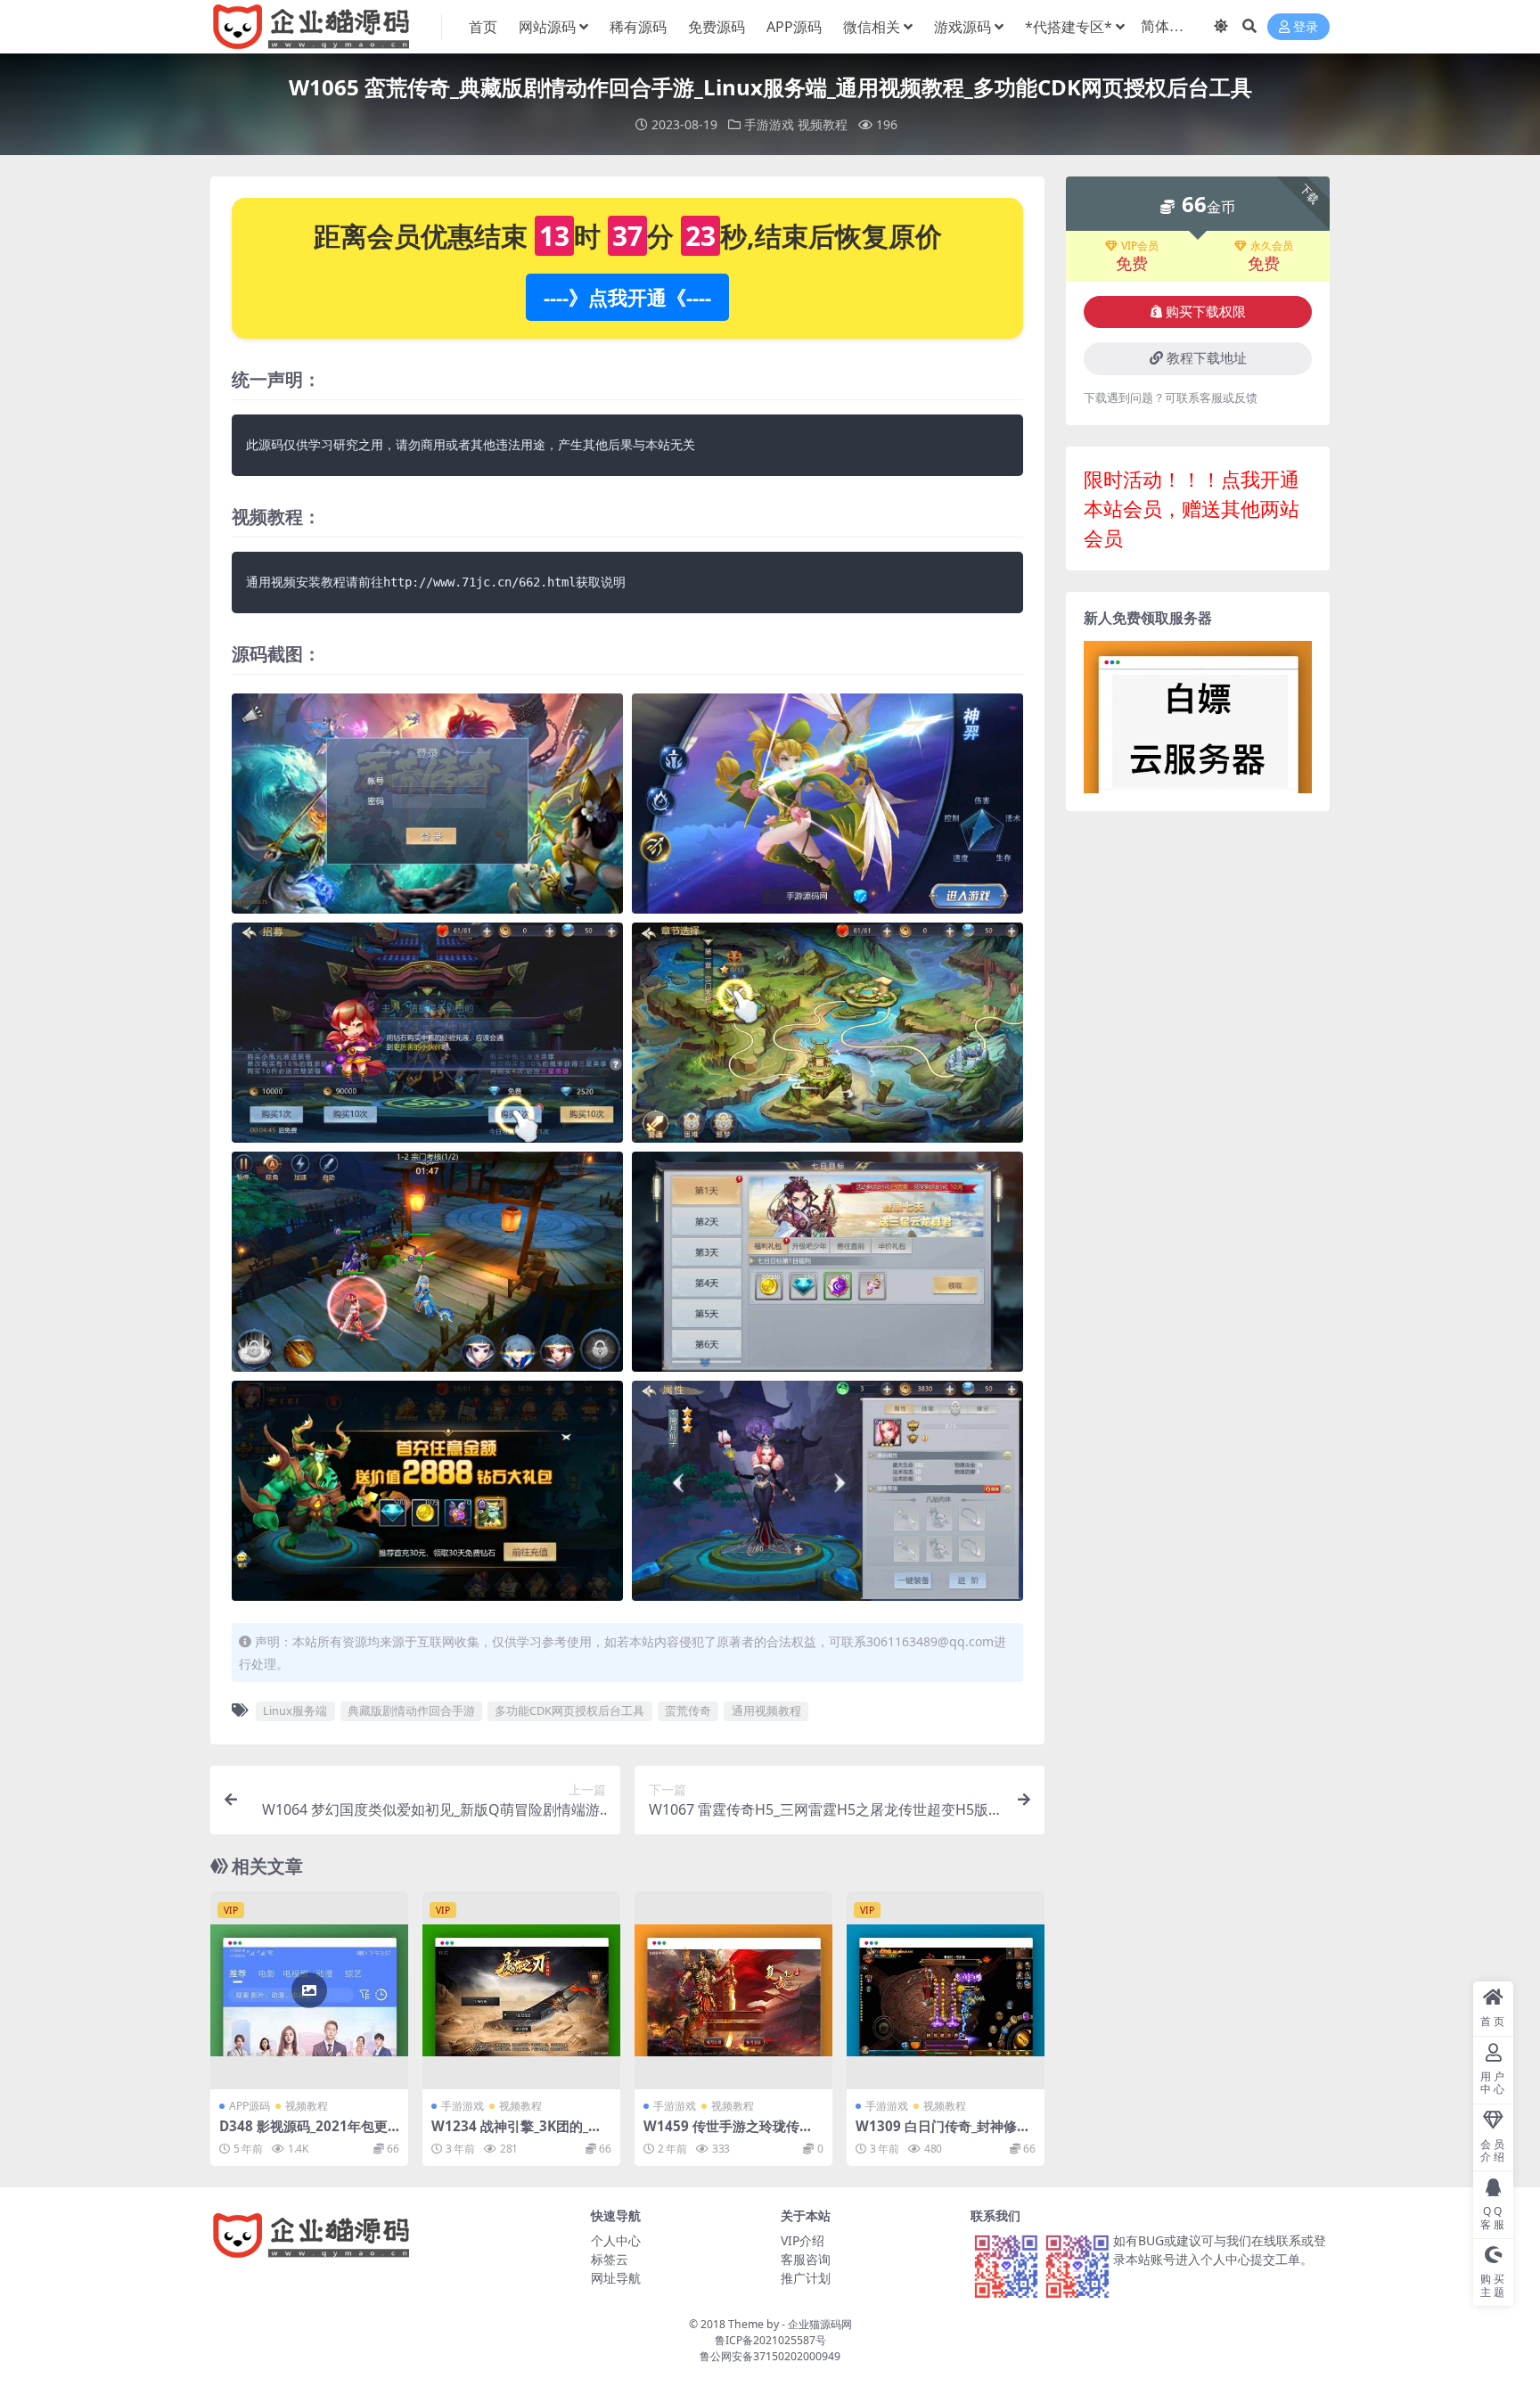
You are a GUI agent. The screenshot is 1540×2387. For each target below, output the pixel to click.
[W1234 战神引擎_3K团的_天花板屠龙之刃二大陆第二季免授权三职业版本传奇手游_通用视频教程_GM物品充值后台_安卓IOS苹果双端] (521, 1990)
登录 (1306, 27)
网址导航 (616, 2278)
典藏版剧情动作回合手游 (411, 1710)
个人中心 (616, 2240)
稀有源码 (638, 27)
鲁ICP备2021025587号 (770, 2340)
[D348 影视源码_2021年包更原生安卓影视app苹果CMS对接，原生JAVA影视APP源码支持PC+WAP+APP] (309, 1990)
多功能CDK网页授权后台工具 (569, 1710)
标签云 (610, 2259)
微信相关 (872, 27)
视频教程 (823, 124)
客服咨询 (806, 2259)
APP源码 (794, 27)
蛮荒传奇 (688, 1710)
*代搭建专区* (1069, 27)
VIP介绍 (803, 2240)
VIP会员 (1140, 246)
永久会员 (1272, 246)
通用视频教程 (766, 1710)
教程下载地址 (1207, 358)
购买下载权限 (1206, 312)
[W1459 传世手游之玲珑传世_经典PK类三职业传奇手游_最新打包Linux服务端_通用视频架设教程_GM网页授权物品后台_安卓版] (733, 1990)
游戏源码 (962, 27)
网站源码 (547, 27)
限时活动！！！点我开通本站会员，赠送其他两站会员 (1192, 508)
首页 (483, 27)
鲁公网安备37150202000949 (770, 2356)
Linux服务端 (295, 1710)
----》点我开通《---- (627, 297)
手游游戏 (769, 124)
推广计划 (806, 2278)
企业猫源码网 (820, 2324)
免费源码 (717, 27)
